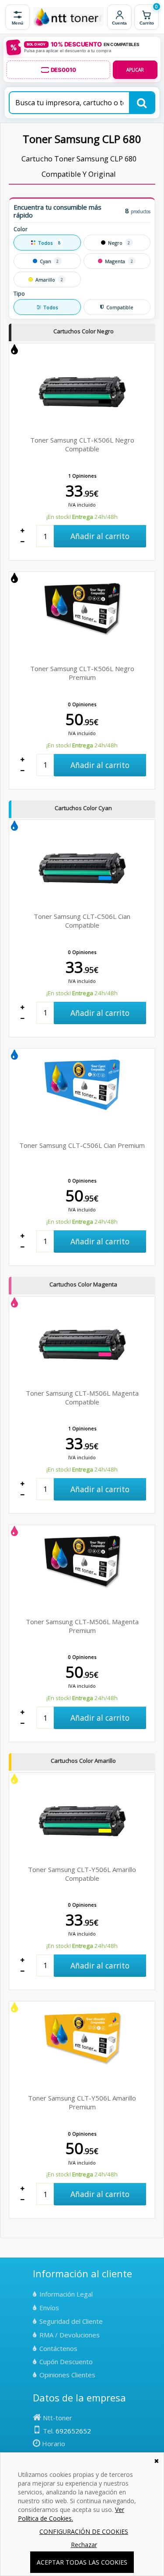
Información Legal (66, 2294)
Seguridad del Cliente (71, 2321)
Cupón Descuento (66, 2362)
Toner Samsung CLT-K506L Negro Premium (82, 673)
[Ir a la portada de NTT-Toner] (68, 17)
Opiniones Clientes (67, 2375)
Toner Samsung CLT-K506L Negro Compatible (82, 444)
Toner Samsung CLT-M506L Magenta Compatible (82, 1397)
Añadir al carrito (100, 536)
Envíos (49, 2308)
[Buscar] (142, 103)
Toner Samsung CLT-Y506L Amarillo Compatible (82, 1874)
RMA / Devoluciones (70, 2335)
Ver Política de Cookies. (71, 2514)
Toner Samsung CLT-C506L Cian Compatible (82, 921)
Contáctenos (58, 2348)
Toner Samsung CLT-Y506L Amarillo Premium (82, 2102)
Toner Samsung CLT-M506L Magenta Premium (82, 1626)
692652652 (73, 2431)
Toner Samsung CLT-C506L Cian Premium (82, 1145)
